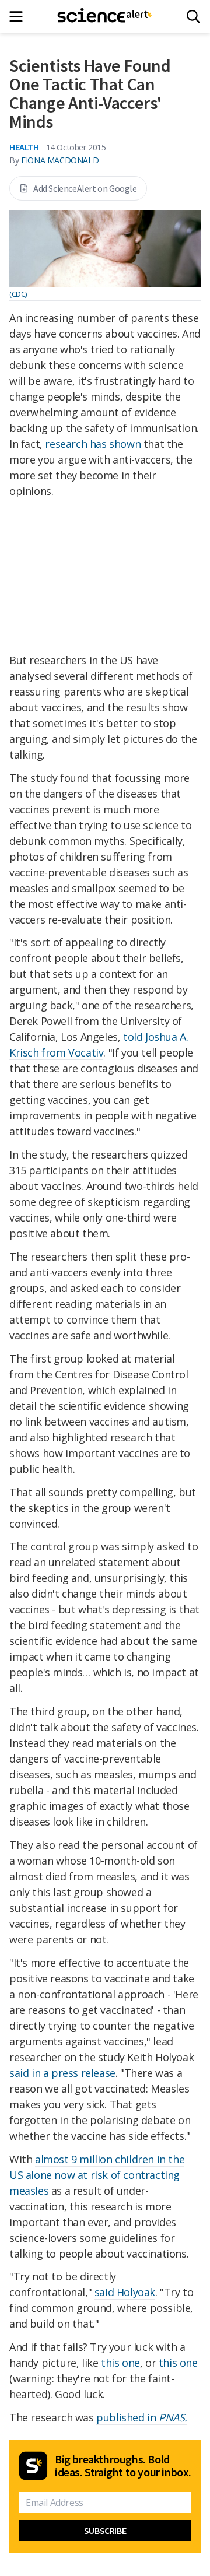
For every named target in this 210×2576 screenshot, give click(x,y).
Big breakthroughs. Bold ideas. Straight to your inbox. (123, 2466)
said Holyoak (125, 2292)
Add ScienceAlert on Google (85, 188)
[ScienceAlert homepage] (105, 16)
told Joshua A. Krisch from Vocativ (99, 1045)
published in (142, 2417)
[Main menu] (20, 17)
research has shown (93, 444)
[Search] (193, 17)
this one (120, 2363)
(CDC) (18, 294)
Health (24, 147)
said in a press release (62, 2073)
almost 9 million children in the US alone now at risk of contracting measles (97, 2175)
